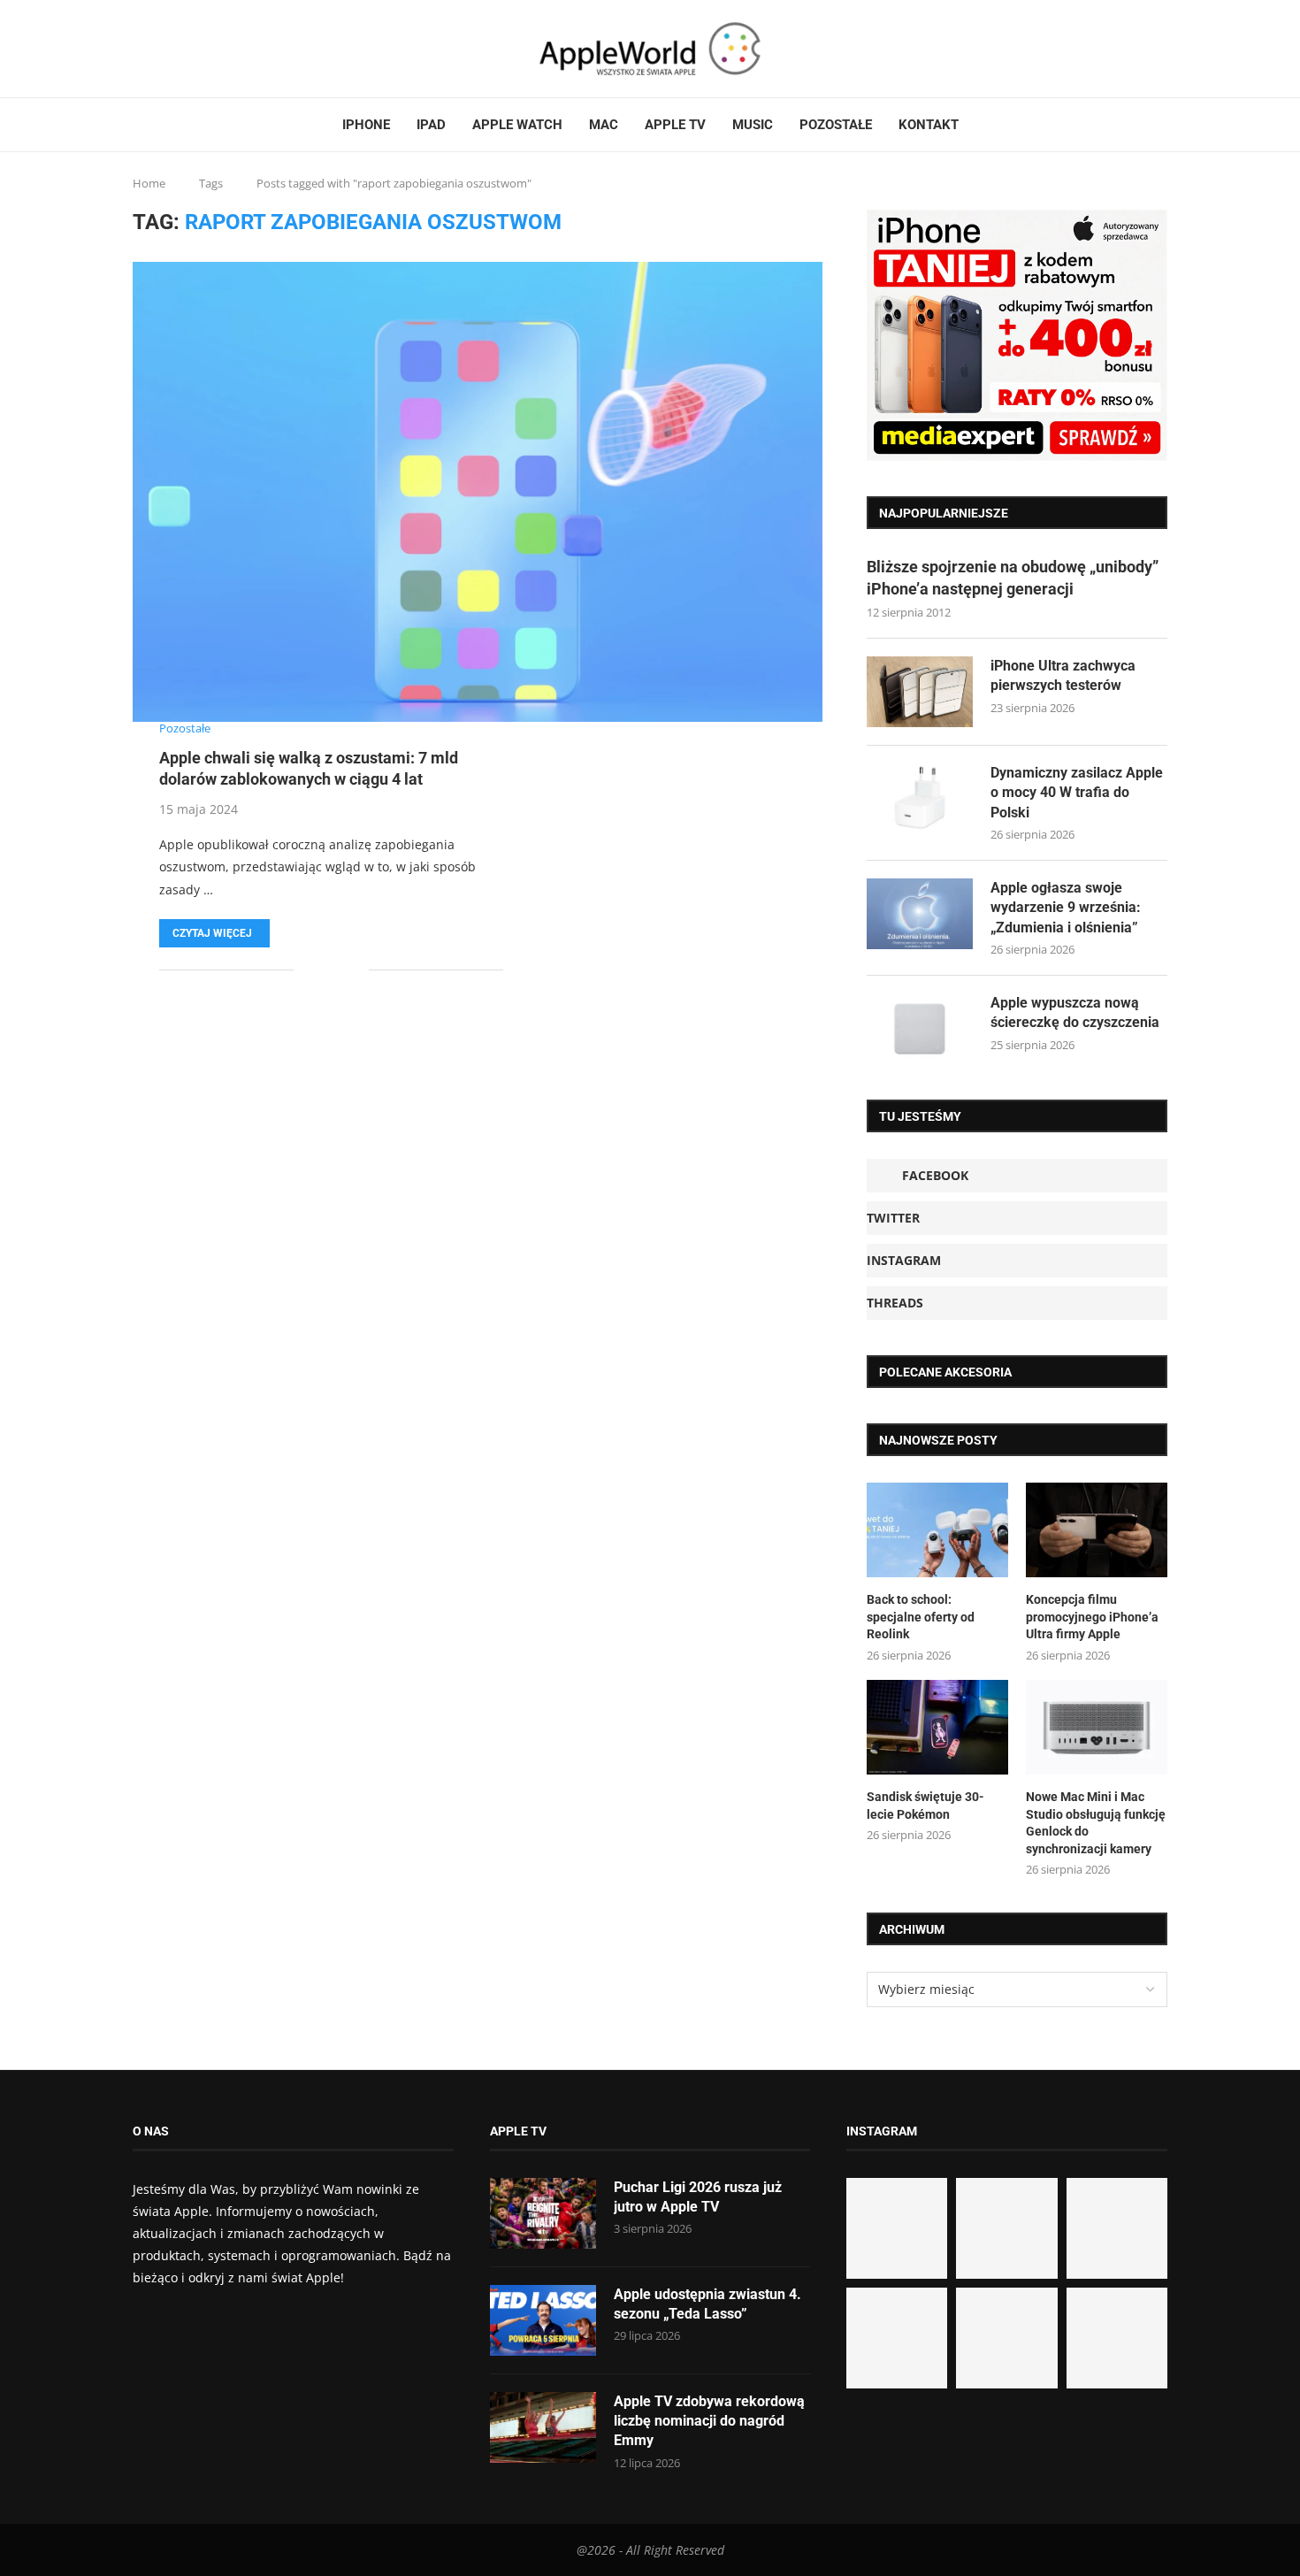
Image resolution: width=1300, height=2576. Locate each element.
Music (753, 125)
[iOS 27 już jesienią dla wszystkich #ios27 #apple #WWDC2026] (1006, 2228)
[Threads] (178, 49)
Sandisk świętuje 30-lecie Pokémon (925, 1805)
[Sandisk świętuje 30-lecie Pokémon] (937, 1727)
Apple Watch (517, 125)
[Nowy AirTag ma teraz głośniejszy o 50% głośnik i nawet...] (1117, 2338)
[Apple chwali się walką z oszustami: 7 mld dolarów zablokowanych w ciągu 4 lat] (478, 492)
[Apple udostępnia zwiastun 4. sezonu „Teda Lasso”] (543, 2320)
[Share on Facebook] (320, 970)
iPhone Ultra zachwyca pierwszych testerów (1063, 675)
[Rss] (188, 49)
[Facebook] (140, 49)
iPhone (366, 125)
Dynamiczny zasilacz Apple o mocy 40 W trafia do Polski (1077, 793)
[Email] (199, 49)
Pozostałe (836, 125)
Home (149, 183)
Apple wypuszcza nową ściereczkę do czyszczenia (1075, 1012)
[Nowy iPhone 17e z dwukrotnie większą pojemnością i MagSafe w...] (1006, 2338)
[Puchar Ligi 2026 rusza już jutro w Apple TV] (543, 2213)
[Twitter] (157, 49)
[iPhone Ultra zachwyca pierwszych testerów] (920, 692)
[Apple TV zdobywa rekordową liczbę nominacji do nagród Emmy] (543, 2427)
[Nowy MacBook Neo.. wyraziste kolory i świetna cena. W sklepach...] (897, 2338)
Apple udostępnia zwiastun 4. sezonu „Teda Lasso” (707, 2304)
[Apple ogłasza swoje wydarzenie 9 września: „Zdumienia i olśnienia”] (920, 914)
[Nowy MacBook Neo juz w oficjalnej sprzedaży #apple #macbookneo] (1117, 2228)
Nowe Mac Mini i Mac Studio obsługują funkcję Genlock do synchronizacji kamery (1096, 1823)
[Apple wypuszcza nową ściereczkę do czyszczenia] (920, 1029)
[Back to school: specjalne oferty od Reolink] (937, 1530)
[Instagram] (167, 49)
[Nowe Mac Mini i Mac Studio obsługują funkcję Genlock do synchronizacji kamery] (1097, 1727)
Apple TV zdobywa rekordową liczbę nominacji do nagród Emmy (709, 2421)
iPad (431, 125)
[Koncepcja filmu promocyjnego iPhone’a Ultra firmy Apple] (1097, 1530)
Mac (604, 125)
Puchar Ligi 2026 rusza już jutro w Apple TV (698, 2197)
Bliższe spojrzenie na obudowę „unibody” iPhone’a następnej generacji (1013, 578)
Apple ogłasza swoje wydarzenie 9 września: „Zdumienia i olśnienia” (1066, 908)
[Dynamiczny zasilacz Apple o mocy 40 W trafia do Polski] (920, 799)
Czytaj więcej (212, 933)
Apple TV (675, 125)
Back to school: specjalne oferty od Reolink (921, 1617)
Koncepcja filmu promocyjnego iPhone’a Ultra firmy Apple (1092, 1617)
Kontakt (929, 125)
